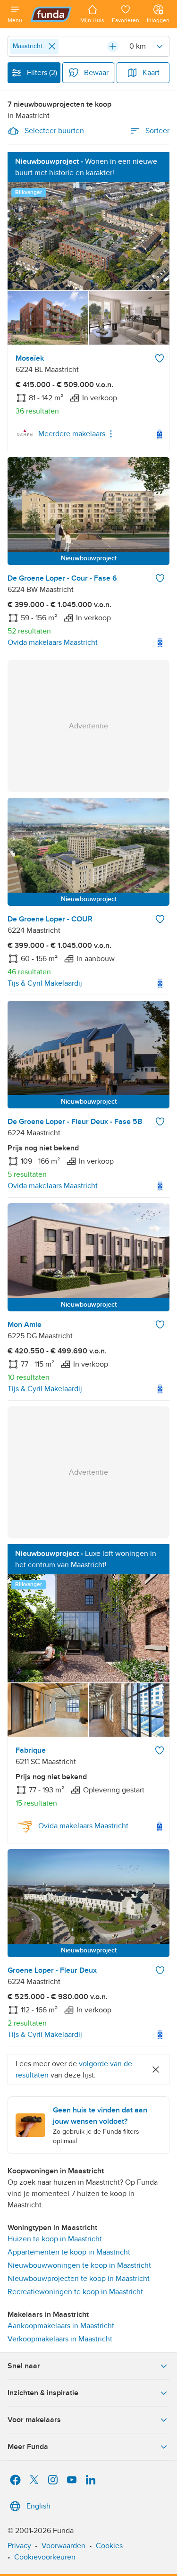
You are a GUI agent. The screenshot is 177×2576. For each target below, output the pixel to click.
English (38, 2506)
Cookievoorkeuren (45, 2557)
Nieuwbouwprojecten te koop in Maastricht (79, 2279)
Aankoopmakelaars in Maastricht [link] (61, 2326)
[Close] (52, 46)
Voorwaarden (63, 2546)
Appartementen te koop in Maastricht (69, 2252)
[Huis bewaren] (160, 358)
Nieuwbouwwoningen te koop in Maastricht (79, 2265)
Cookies (109, 2546)
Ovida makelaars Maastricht (53, 642)
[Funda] (51, 14)
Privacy (19, 2546)
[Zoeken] (113, 46)
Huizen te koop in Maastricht (55, 2239)
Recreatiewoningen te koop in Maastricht (75, 2292)
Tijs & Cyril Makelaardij (45, 983)
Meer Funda (28, 2447)
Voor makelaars (34, 2420)
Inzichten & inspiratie (43, 2393)
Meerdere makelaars (72, 434)
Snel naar (24, 2366)
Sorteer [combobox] (157, 131)
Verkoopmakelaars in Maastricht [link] (60, 2339)
